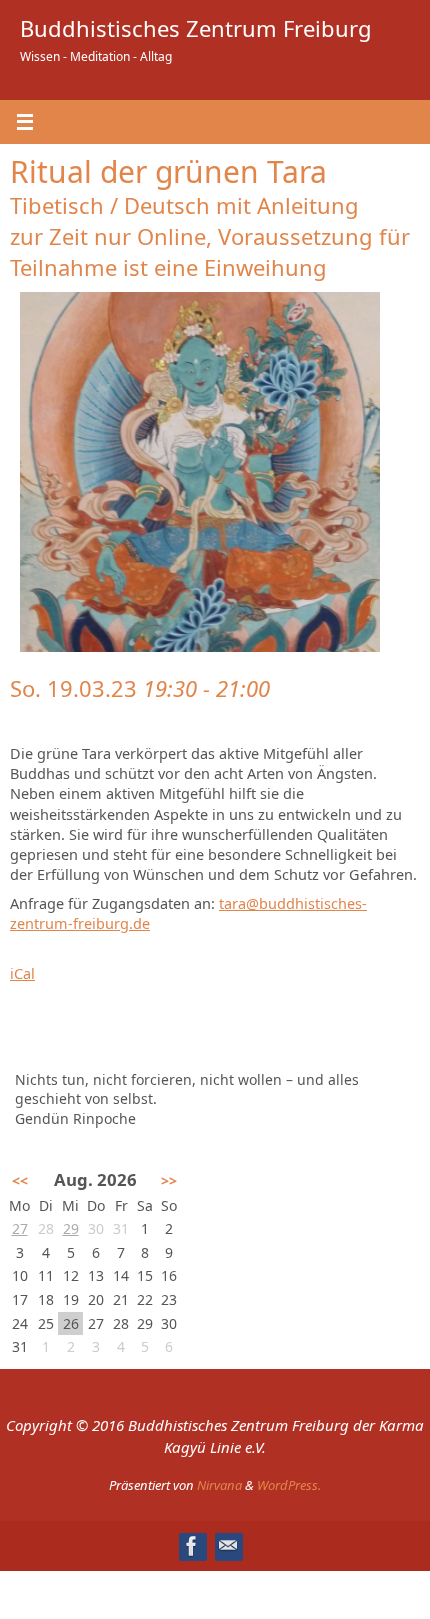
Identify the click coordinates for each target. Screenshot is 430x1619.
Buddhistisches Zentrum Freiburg (196, 28)
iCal (22, 973)
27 (20, 1228)
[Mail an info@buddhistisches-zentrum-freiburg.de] (228, 1546)
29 (71, 1228)
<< (20, 1180)
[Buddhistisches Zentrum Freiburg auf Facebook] (192, 1546)
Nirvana (219, 1485)
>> (169, 1180)
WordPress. (289, 1485)
